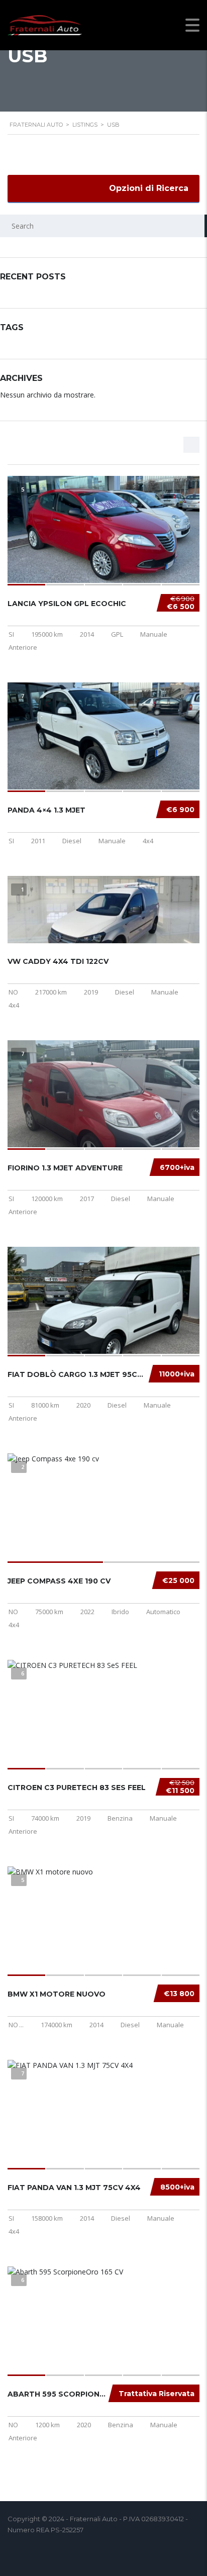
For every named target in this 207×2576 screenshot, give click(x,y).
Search (196, 226)
